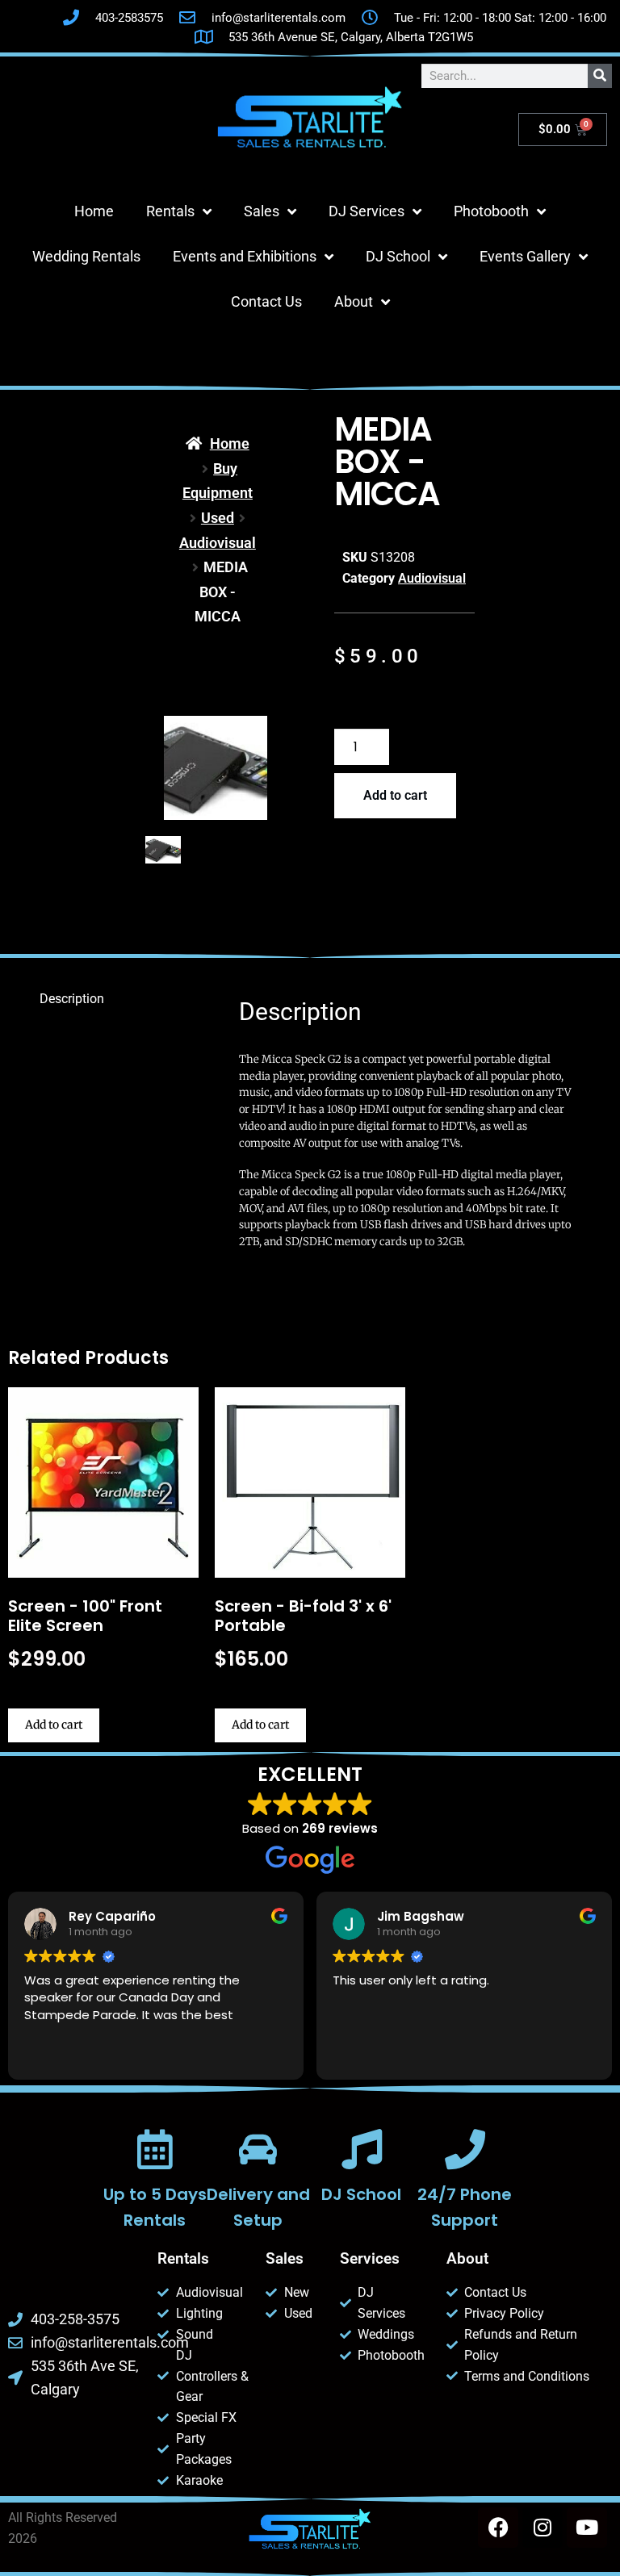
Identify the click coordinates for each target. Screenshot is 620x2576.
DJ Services (367, 211)
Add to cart (395, 795)
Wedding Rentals (86, 256)
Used (218, 518)
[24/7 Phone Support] (465, 2149)
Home (94, 211)
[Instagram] (542, 2528)
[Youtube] (587, 2528)
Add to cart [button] (54, 1725)
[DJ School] (362, 2149)
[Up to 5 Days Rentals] (155, 2149)
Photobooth (491, 211)
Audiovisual (218, 543)
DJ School (398, 256)
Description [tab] (72, 999)
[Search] (600, 76)
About (354, 301)
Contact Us (266, 301)
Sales (262, 211)
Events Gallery (525, 256)
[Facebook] (498, 2528)
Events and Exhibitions (245, 256)
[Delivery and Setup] (258, 2149)
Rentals (170, 211)
